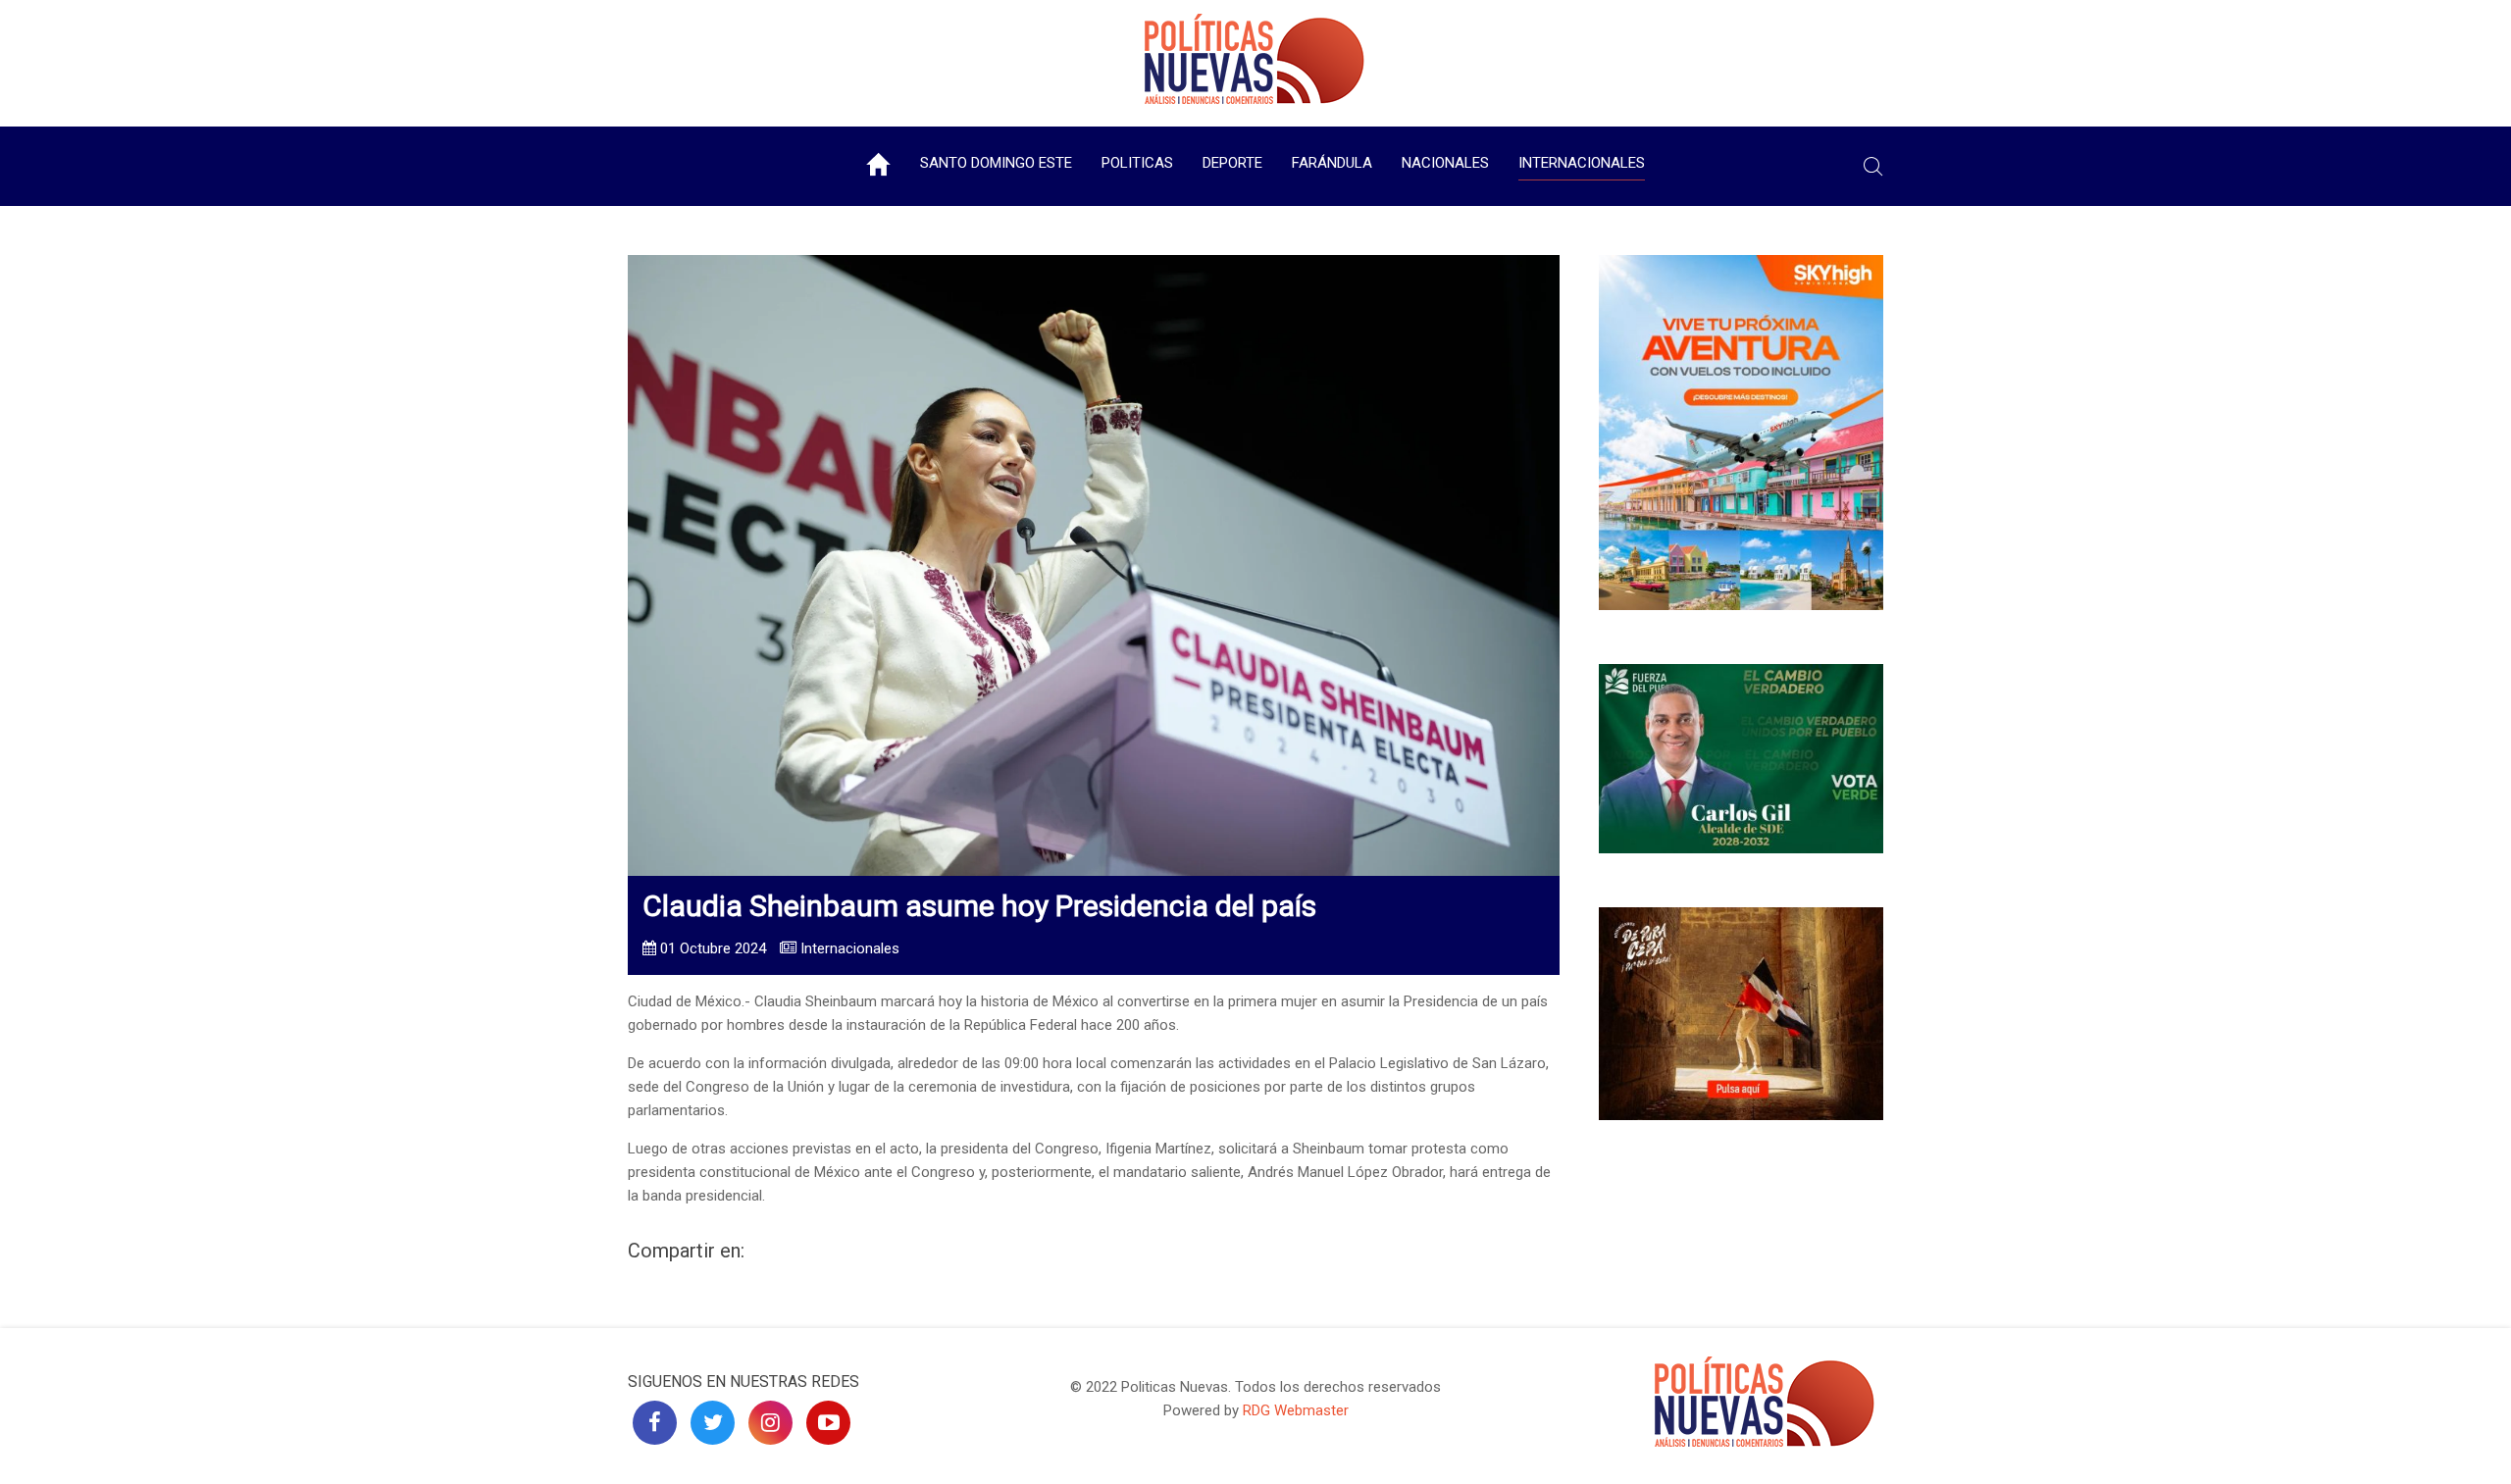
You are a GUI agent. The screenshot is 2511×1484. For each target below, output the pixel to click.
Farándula (1332, 163)
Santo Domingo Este (996, 163)
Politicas (1137, 163)
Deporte (1232, 163)
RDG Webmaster (1296, 1410)
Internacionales (1582, 163)
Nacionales (1445, 163)
